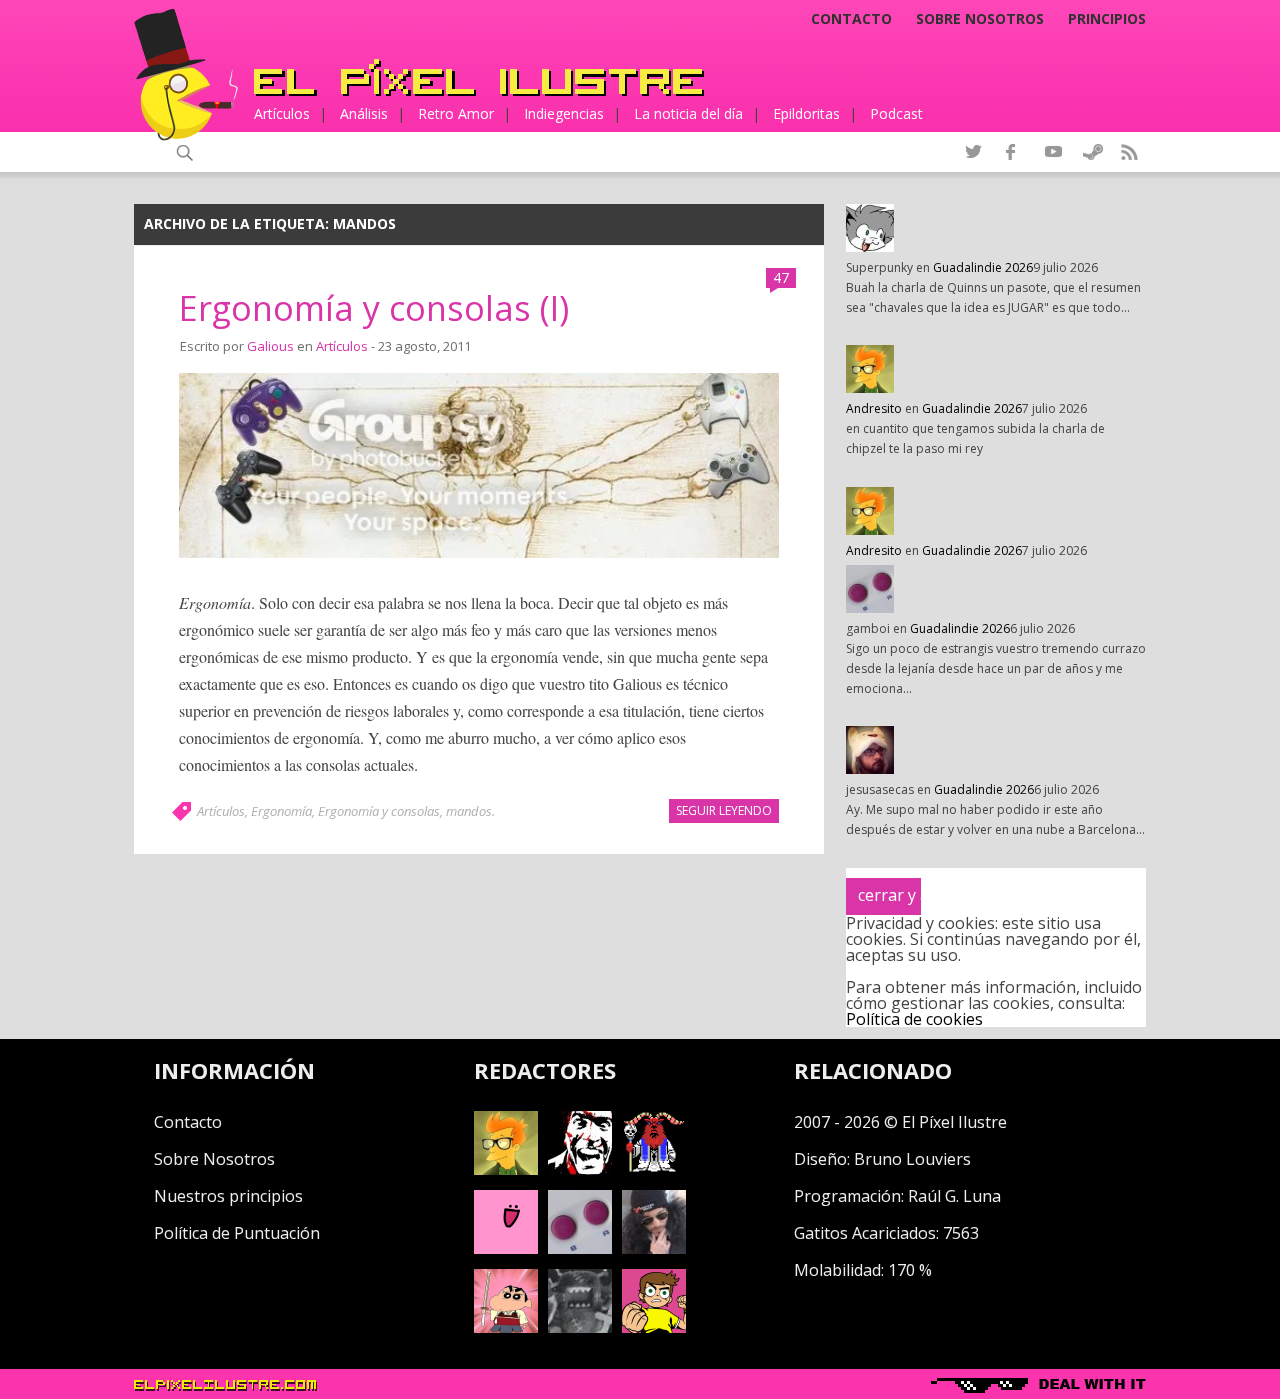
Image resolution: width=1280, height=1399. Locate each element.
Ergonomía (281, 811)
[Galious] (654, 1169)
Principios (1107, 19)
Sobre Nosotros (214, 1159)
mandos (469, 811)
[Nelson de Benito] (580, 1169)
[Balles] (654, 1327)
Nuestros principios (228, 1196)
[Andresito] (506, 1169)
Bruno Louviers (912, 1159)
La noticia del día (688, 113)
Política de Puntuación (237, 1233)
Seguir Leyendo (724, 810)
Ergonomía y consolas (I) (374, 308)
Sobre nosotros (980, 19)
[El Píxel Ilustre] (479, 77)
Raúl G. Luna (954, 1196)
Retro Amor (456, 113)
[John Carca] (654, 1248)
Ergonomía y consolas (379, 811)
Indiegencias (564, 113)
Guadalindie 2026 (983, 267)
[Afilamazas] (506, 1327)
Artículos (282, 113)
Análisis (364, 113)
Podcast (896, 113)
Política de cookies (914, 1019)
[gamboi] (580, 1248)
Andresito (874, 408)
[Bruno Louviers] (506, 1248)
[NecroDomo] (580, 1327)
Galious (270, 346)
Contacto (851, 19)
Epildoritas (806, 113)
